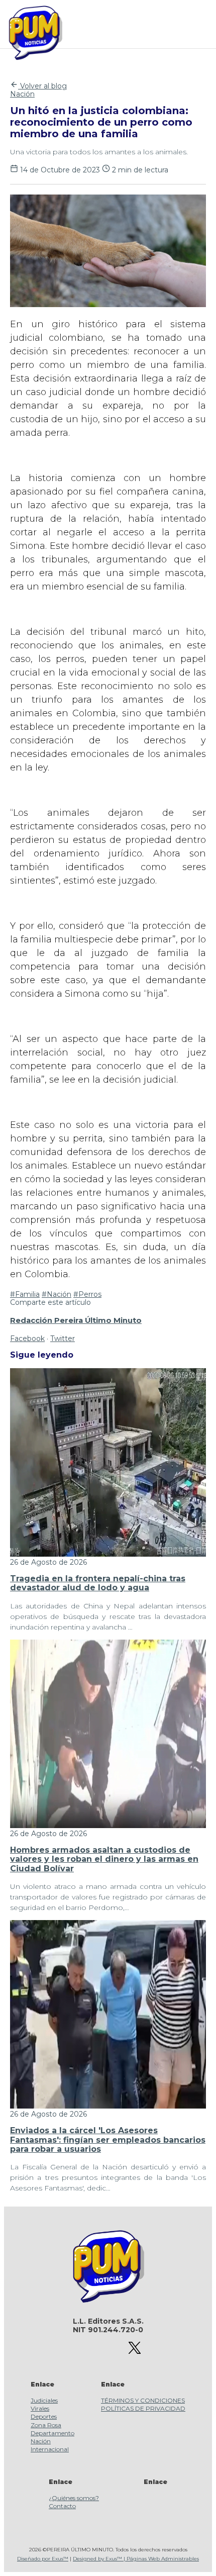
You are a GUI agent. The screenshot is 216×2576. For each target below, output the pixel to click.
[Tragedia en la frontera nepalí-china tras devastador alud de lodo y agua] (108, 1554)
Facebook (27, 1339)
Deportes (44, 2416)
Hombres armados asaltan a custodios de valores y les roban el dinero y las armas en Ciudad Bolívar (104, 1859)
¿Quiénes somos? (74, 2498)
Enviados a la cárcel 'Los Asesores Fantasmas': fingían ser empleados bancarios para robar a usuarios (108, 2140)
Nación (22, 94)
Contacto (62, 2506)
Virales (40, 2408)
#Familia (25, 1294)
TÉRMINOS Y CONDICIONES (143, 2400)
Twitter (63, 1339)
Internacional (50, 2449)
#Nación (57, 1294)
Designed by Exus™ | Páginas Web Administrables (136, 2559)
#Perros (87, 1294)
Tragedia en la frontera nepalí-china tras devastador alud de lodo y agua (98, 1583)
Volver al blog (42, 86)
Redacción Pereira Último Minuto (76, 1320)
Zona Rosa (46, 2425)
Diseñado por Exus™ (43, 2559)
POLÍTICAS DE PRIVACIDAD (143, 2408)
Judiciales (44, 2400)
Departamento (52, 2433)
